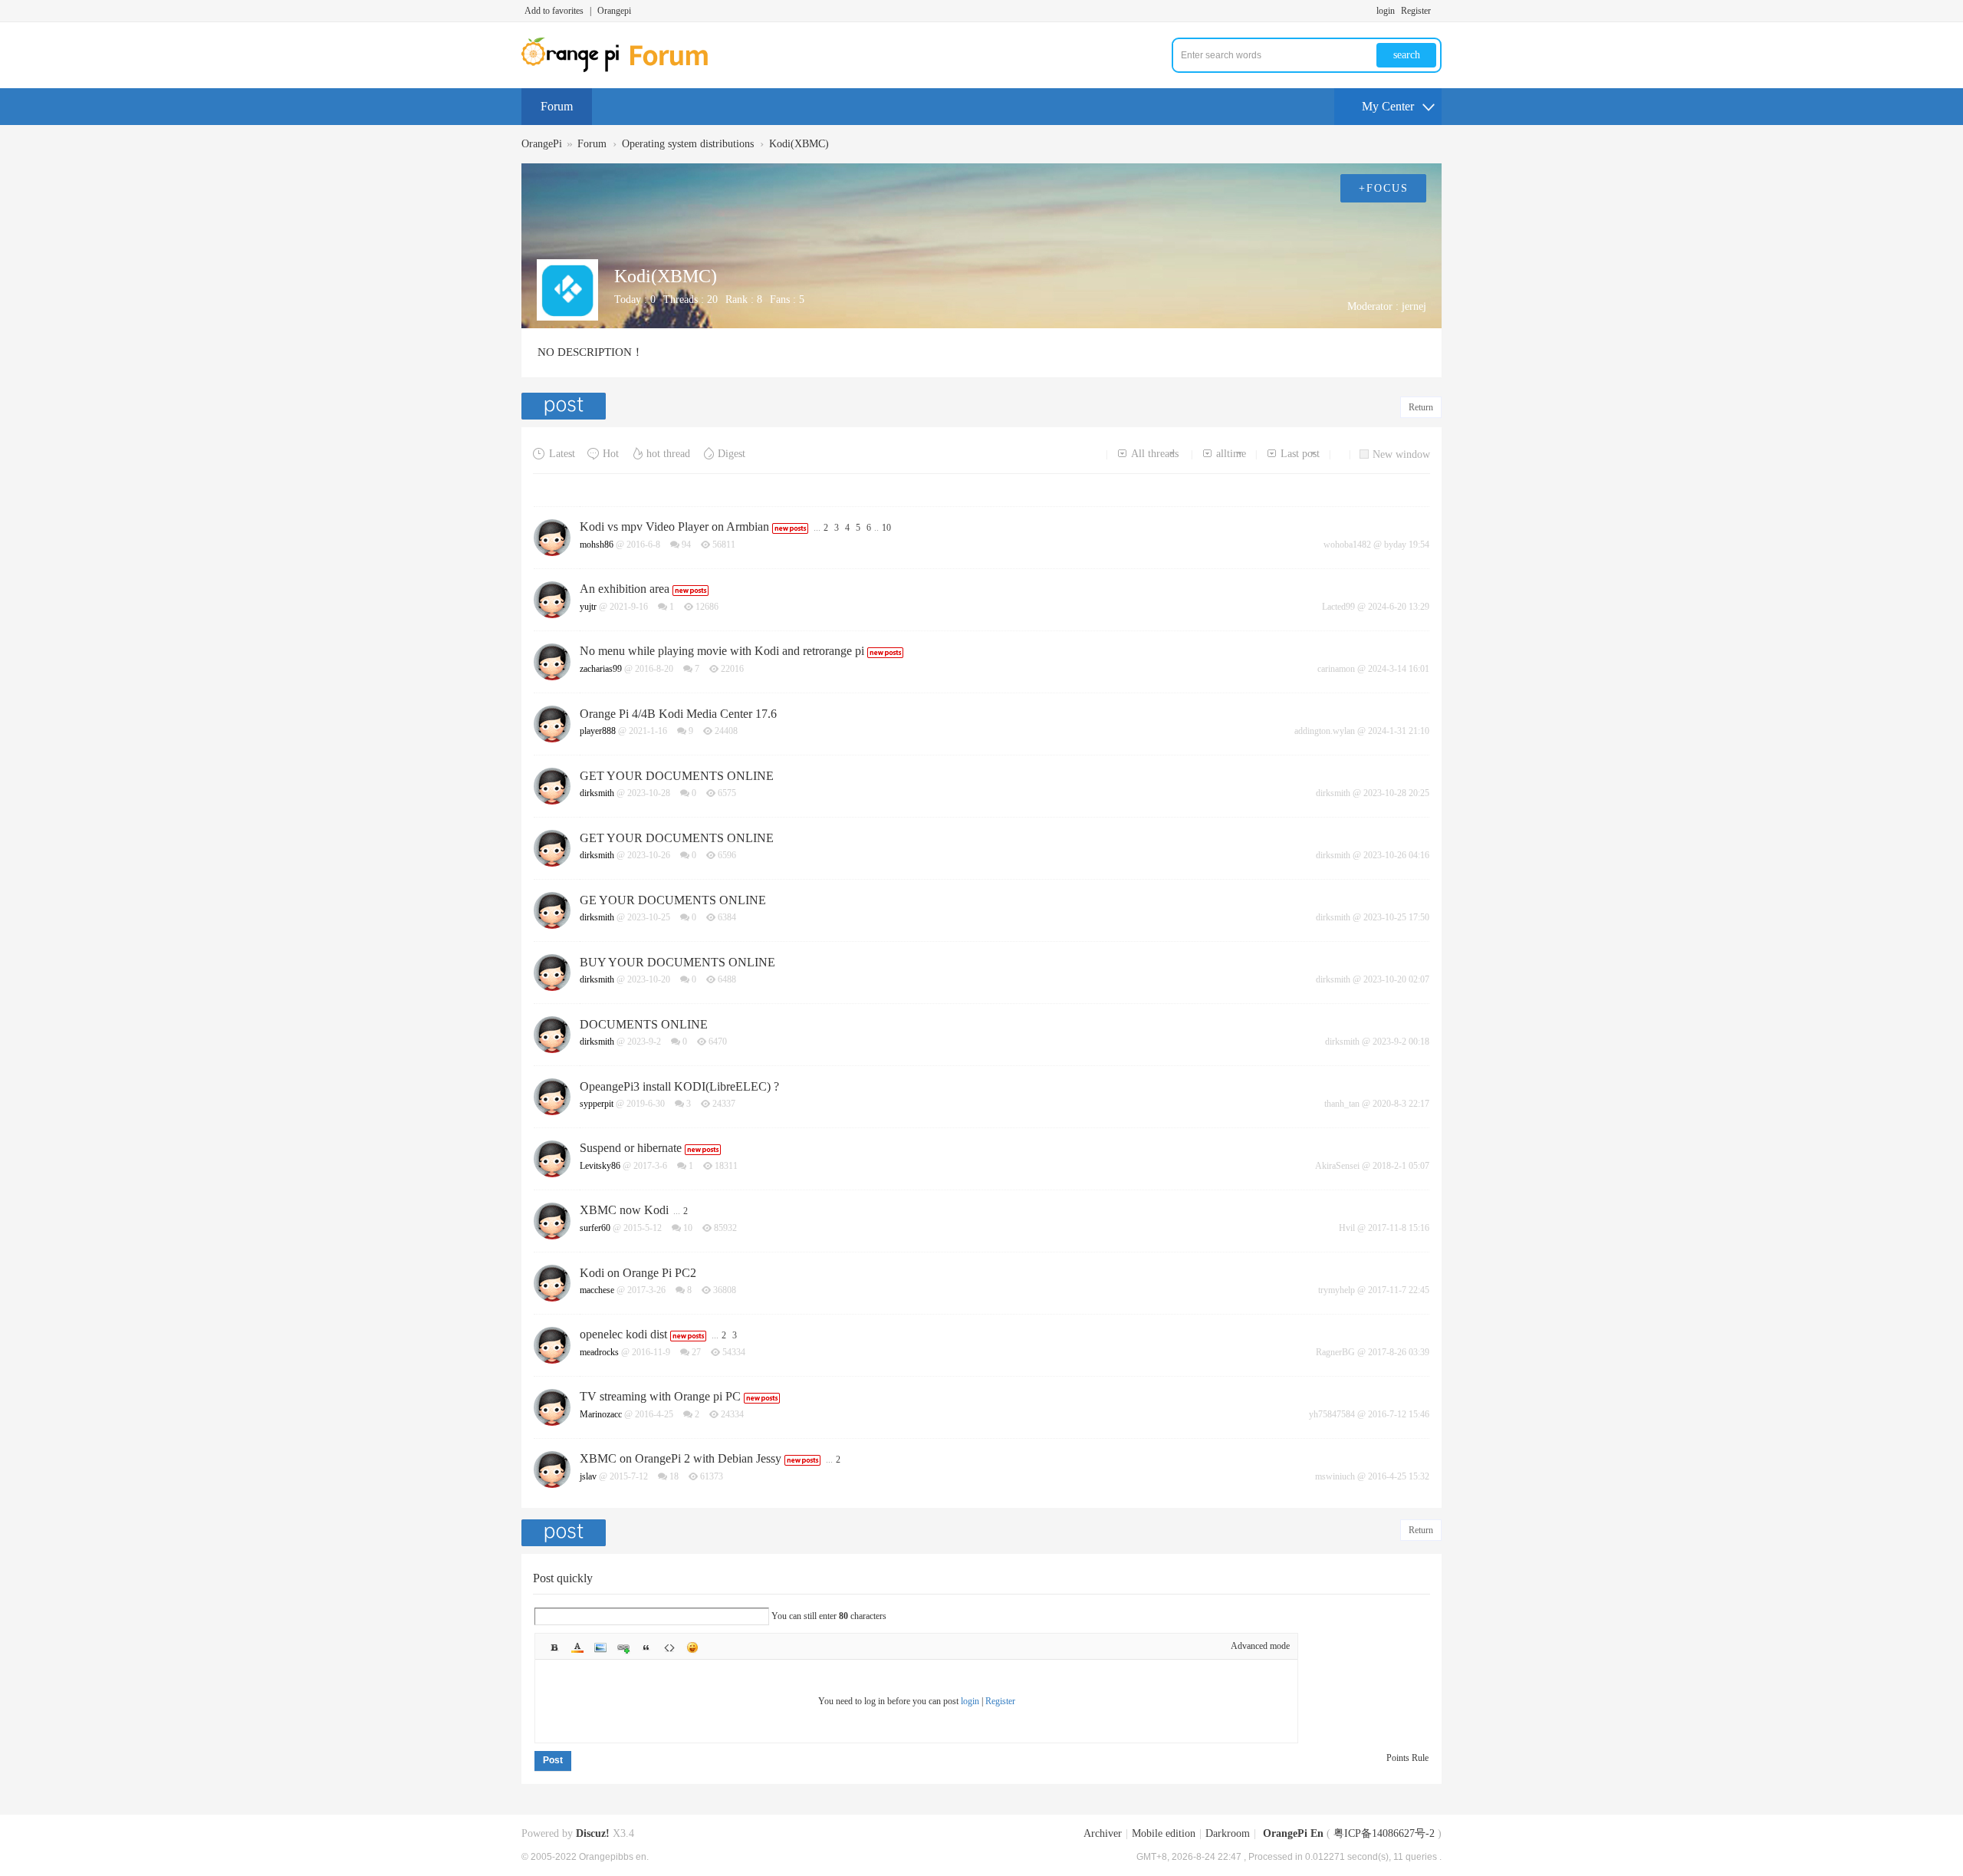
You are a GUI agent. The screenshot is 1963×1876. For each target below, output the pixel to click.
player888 (598, 731)
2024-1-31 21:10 (1399, 731)
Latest (562, 454)
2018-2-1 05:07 (1401, 1166)
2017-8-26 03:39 (1399, 1352)
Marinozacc (601, 1414)
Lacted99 (1338, 607)
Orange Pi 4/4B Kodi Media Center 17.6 (678, 714)
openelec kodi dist (623, 1334)
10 (886, 528)
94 (686, 545)
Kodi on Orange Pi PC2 (638, 1273)
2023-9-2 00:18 (1401, 1042)
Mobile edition (1164, 1833)
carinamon (1336, 669)
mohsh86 (597, 545)
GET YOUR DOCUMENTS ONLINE (677, 776)
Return (1421, 407)
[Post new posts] (566, 406)
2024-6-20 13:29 (1399, 607)
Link (623, 1647)
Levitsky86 (600, 1166)
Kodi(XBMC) (799, 144)
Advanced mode (1260, 1646)
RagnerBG (1335, 1352)
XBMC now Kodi (624, 1210)
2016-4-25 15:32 (1399, 1476)
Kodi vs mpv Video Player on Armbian (674, 527)
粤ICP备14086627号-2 (1384, 1833)
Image (600, 1647)
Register (1416, 11)
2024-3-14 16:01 (1399, 669)
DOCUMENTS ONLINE (644, 1024)
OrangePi (542, 144)
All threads (1155, 454)
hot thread (668, 454)
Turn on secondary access (1438, 11)
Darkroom (1228, 1833)
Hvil (1347, 1228)
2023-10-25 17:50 (1396, 917)
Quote (646, 1647)
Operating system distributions (688, 144)
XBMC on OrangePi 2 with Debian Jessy (681, 1458)
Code (669, 1647)
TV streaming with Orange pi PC (660, 1396)
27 (696, 1352)
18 (674, 1476)
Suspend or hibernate (631, 1148)
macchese (597, 1290)
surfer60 (595, 1228)
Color (577, 1647)
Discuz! (593, 1833)
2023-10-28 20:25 (1396, 793)
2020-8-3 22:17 (1401, 1104)
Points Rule (1407, 1758)
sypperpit (597, 1104)
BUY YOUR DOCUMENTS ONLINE (677, 962)
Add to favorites (554, 11)
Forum (557, 106)
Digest (732, 454)
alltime (1231, 454)
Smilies (692, 1647)
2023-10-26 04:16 (1396, 855)
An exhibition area (625, 589)
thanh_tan (1342, 1104)
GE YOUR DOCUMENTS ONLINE (673, 900)
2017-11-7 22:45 (1399, 1290)
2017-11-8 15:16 (1399, 1228)
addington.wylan (1325, 731)
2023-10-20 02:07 (1396, 979)
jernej (1414, 306)
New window (1401, 454)
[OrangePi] (623, 69)
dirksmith (597, 793)
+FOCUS (1384, 188)
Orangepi (614, 11)
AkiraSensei (1337, 1166)
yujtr (588, 607)
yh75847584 (1332, 1414)
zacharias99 (601, 669)
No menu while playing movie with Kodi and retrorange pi (722, 651)
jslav (588, 1476)
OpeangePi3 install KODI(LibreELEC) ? (679, 1086)
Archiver (1103, 1833)
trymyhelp (1337, 1290)
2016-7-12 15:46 (1399, 1414)
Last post (1300, 454)
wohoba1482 (1347, 545)
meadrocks (599, 1352)
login (1386, 11)
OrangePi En (1293, 1833)
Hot (611, 454)
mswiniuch (1335, 1476)
